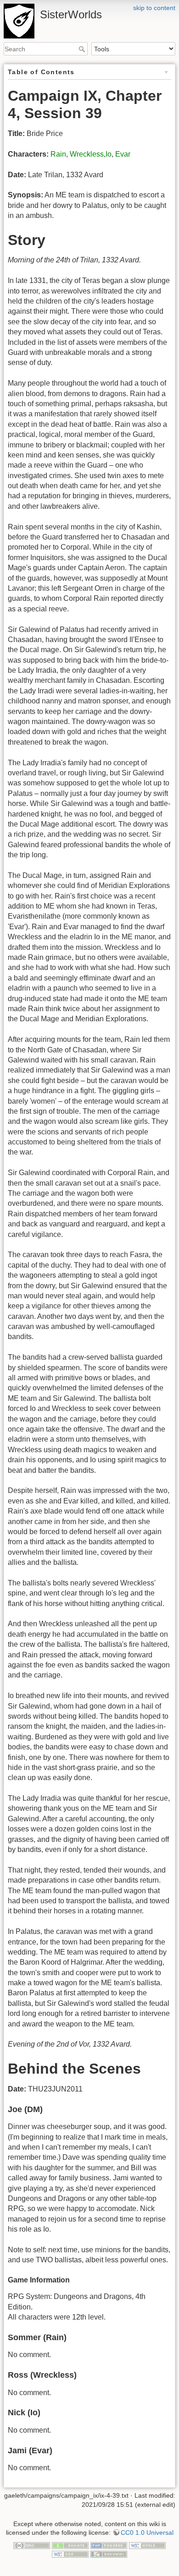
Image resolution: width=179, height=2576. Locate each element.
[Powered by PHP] (109, 2545)
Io (109, 154)
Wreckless (87, 154)
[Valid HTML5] (147, 2545)
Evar (123, 154)
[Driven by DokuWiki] (109, 2554)
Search (83, 49)
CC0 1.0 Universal (147, 2532)
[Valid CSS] (70, 2554)
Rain (58, 154)
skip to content (154, 8)
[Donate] (70, 2545)
